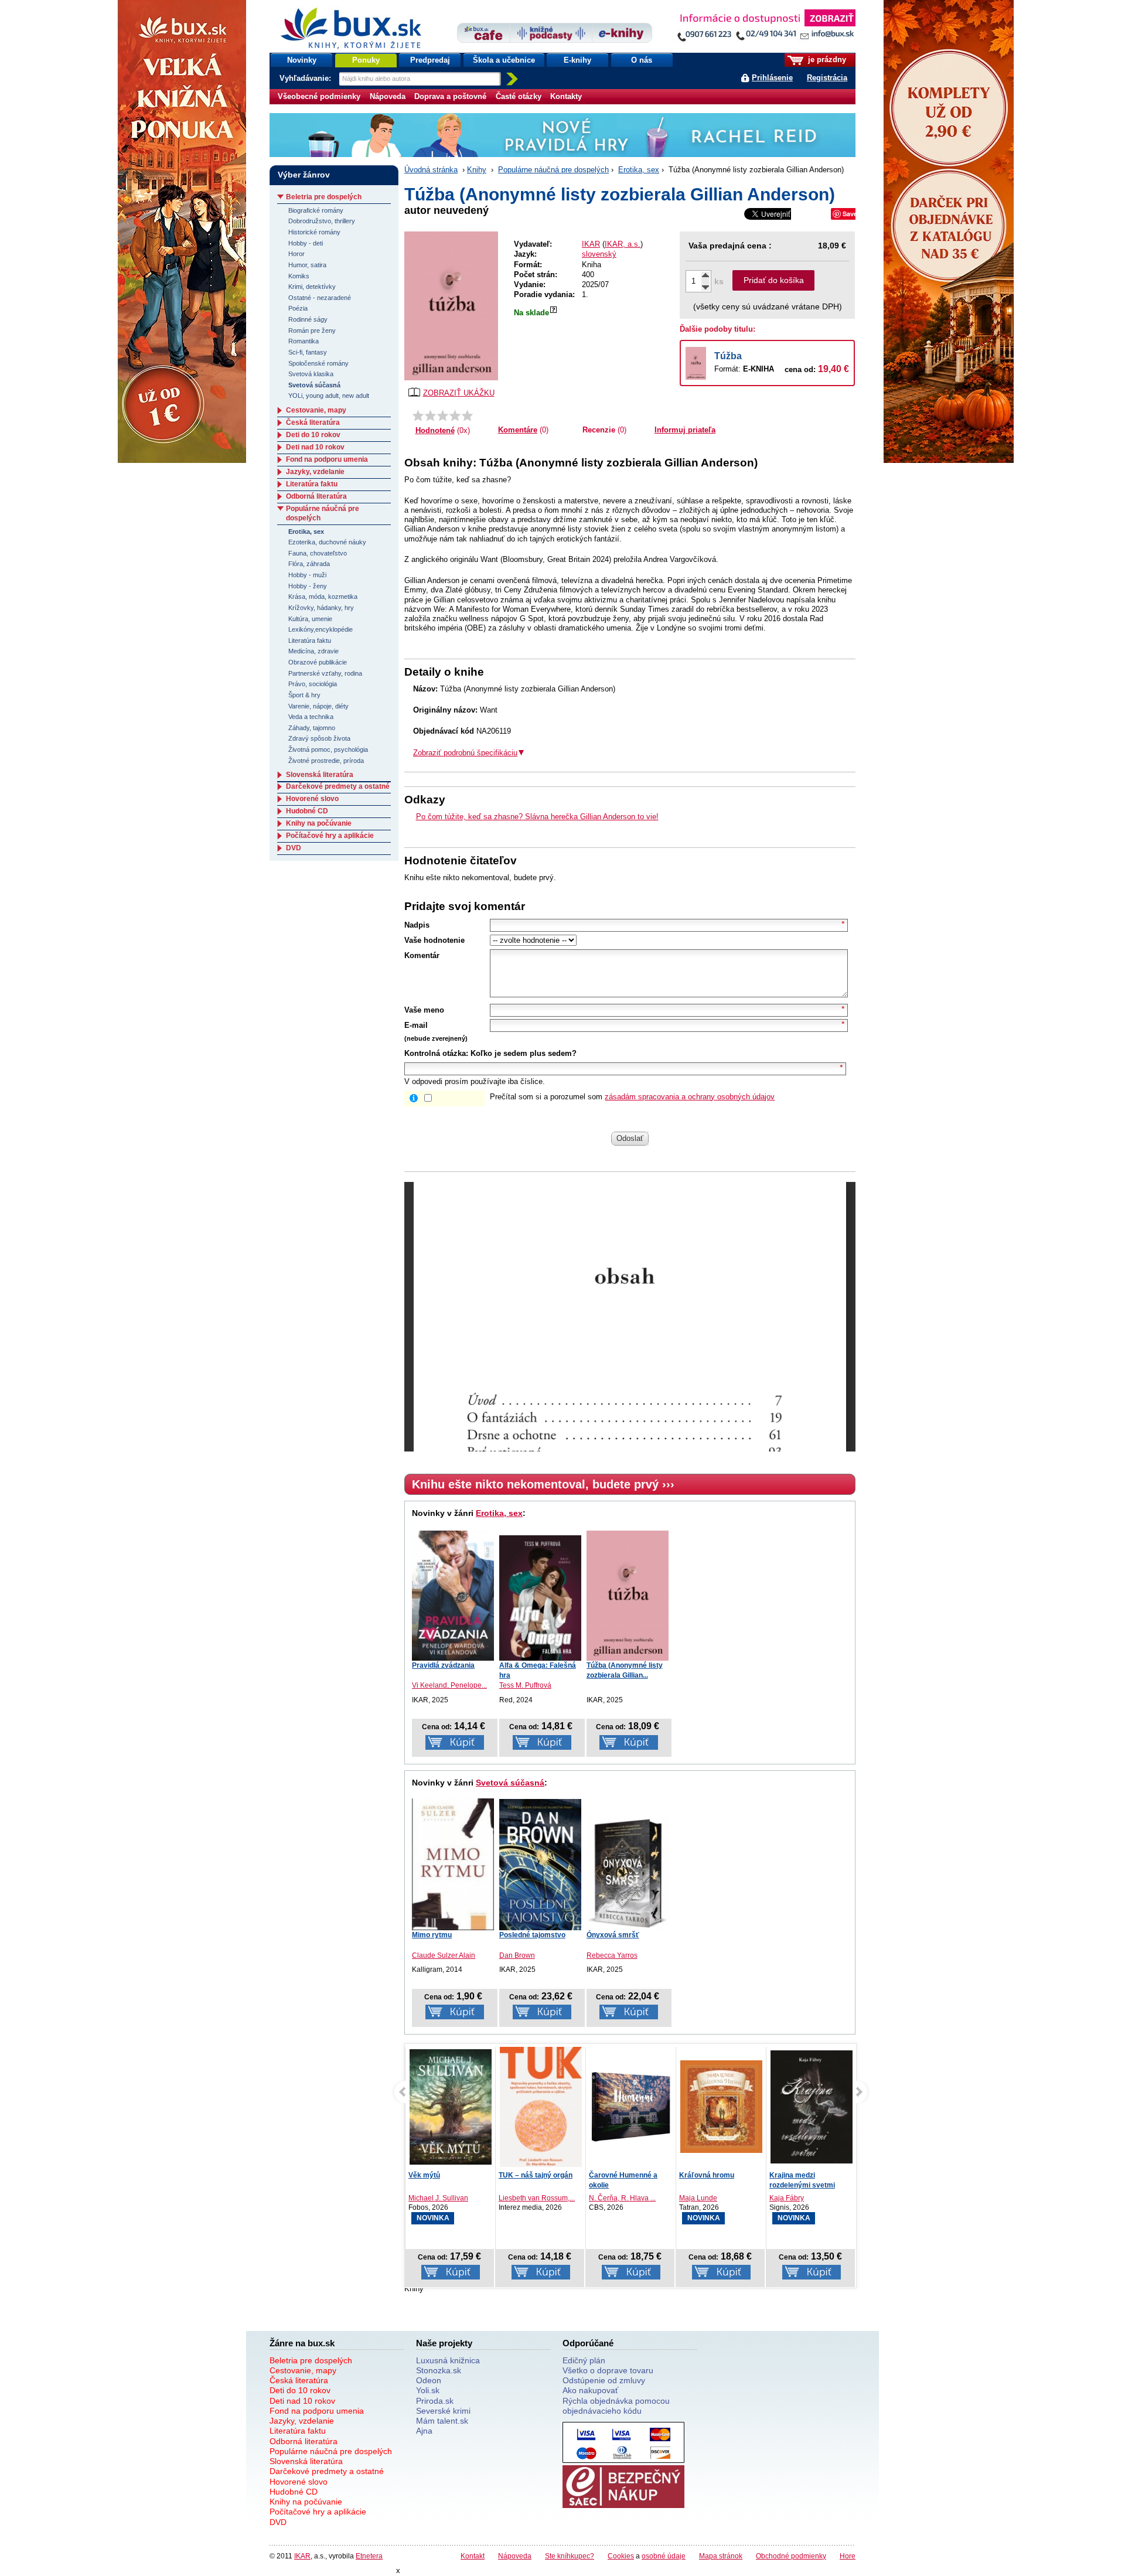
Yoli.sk (428, 2390)
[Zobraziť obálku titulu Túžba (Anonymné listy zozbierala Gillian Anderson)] (451, 306)
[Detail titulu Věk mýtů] (451, 2107)
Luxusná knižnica (448, 2360)
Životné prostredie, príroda (326, 761)
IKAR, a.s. (623, 244)
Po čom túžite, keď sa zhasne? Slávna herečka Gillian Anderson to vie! (537, 817)
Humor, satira (307, 265)
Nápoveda (388, 96)
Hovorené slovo (312, 799)
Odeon (429, 2380)
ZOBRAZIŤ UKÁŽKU (459, 393)
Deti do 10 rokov (313, 435)
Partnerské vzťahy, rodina (325, 673)
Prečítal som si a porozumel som (632, 1097)
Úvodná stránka (431, 170)
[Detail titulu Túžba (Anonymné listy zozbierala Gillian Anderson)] (628, 1596)
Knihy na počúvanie (319, 823)
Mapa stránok (721, 2556)
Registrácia (827, 78)
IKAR (591, 244)
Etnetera (369, 2556)
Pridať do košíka (774, 280)
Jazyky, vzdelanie (315, 472)
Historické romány (314, 232)
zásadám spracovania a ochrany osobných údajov (690, 1097)
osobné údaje (664, 2556)
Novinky (302, 60)
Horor (296, 254)
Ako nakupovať (590, 2390)
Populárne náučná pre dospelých (553, 170)
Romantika (304, 341)
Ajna (424, 2431)
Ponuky (366, 60)
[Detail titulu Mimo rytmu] (453, 1863)
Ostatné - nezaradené (320, 298)
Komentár (422, 955)
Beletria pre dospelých (324, 197)
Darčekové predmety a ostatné (338, 786)
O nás (642, 60)
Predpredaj (430, 60)
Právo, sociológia (313, 684)
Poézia (298, 308)
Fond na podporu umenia (327, 459)
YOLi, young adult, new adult (329, 396)
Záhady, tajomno (312, 728)
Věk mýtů (424, 2175)
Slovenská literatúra (320, 775)
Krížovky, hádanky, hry (321, 608)
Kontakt (473, 2556)
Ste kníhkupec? (570, 2556)
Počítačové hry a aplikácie (330, 836)
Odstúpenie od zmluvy (604, 2380)
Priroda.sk (435, 2401)
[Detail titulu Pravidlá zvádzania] (453, 1596)
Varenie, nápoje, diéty (318, 706)
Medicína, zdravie (313, 651)
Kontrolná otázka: (436, 1053)
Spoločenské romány (318, 363)
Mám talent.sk (442, 2421)
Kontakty (566, 96)
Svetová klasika (311, 374)
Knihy (477, 170)
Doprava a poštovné (450, 96)
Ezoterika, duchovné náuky (327, 542)
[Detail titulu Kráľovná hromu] (721, 2107)
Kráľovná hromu (707, 2175)
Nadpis (417, 925)
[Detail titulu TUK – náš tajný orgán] (541, 2110)
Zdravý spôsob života (319, 738)
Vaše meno (424, 1010)
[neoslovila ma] (430, 415)
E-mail (416, 1025)
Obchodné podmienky (791, 2556)
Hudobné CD (307, 811)
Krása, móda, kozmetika (323, 597)
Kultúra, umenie (310, 619)
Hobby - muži (307, 575)
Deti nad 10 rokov (315, 447)
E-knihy (577, 60)
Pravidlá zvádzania (443, 1665)
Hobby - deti (306, 243)
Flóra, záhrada (309, 564)
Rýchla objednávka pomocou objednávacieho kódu (616, 2406)
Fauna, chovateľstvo (318, 553)
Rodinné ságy (308, 319)
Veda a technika (311, 717)
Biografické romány (316, 210)
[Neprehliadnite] (766, 28)
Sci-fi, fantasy (308, 352)
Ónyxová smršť (613, 1935)
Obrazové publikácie (318, 662)
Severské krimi (443, 2411)
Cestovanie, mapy (316, 410)
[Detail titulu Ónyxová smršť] (628, 1873)
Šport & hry (304, 695)
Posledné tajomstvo (532, 1935)
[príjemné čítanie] (455, 415)
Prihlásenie (772, 78)
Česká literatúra (313, 422)
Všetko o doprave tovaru (608, 2370)
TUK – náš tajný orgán (536, 2175)
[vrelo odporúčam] (467, 415)
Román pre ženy (312, 330)
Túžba (728, 356)
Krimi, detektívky (312, 287)
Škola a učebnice (504, 60)
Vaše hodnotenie (434, 940)
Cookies (621, 2556)
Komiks (299, 276)
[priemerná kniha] (443, 415)
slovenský (599, 254)
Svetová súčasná (510, 1783)
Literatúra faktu (312, 484)
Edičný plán (584, 2360)
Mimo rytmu (432, 1935)
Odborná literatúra (316, 496)
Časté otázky (519, 96)
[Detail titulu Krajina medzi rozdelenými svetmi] (812, 2107)
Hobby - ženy (308, 586)
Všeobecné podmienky (319, 96)
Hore (848, 2556)
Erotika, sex (639, 170)
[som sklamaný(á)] (418, 415)
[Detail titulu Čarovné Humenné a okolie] (631, 2107)
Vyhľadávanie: (306, 78)
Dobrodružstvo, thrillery (322, 221)
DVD (294, 848)
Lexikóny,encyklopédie (321, 629)
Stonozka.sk (439, 2370)
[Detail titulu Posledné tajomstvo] (540, 1865)
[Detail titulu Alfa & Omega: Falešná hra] (540, 1598)
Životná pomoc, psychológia (328, 749)
